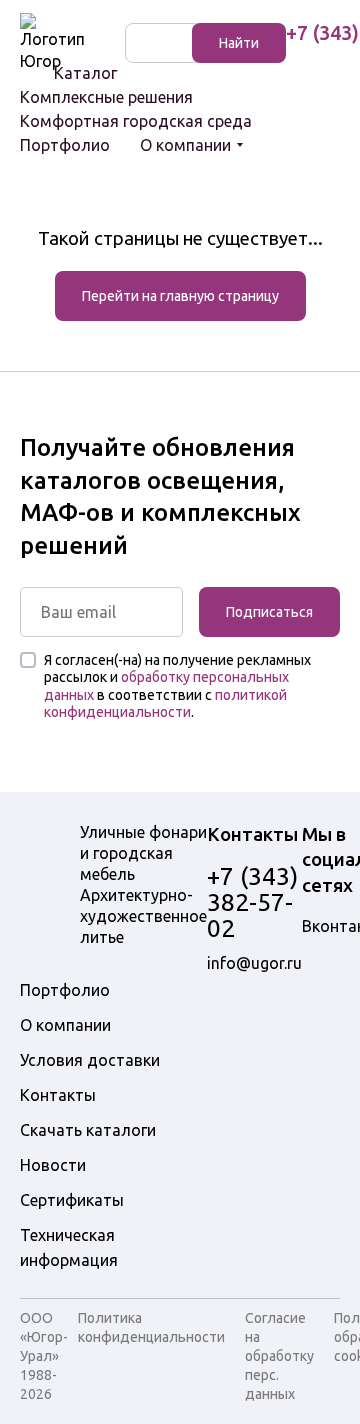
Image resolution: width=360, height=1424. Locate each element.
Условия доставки (90, 1060)
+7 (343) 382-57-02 (252, 902)
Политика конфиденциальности (151, 1327)
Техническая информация (69, 1247)
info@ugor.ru (254, 963)
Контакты (58, 1095)
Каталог (85, 73)
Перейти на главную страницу (180, 296)
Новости (53, 1165)
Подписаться (269, 612)
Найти (239, 43)
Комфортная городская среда (136, 121)
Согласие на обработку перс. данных (279, 1356)
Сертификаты (72, 1200)
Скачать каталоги (88, 1130)
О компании (185, 145)
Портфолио (65, 145)
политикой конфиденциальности (165, 704)
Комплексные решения (106, 97)
